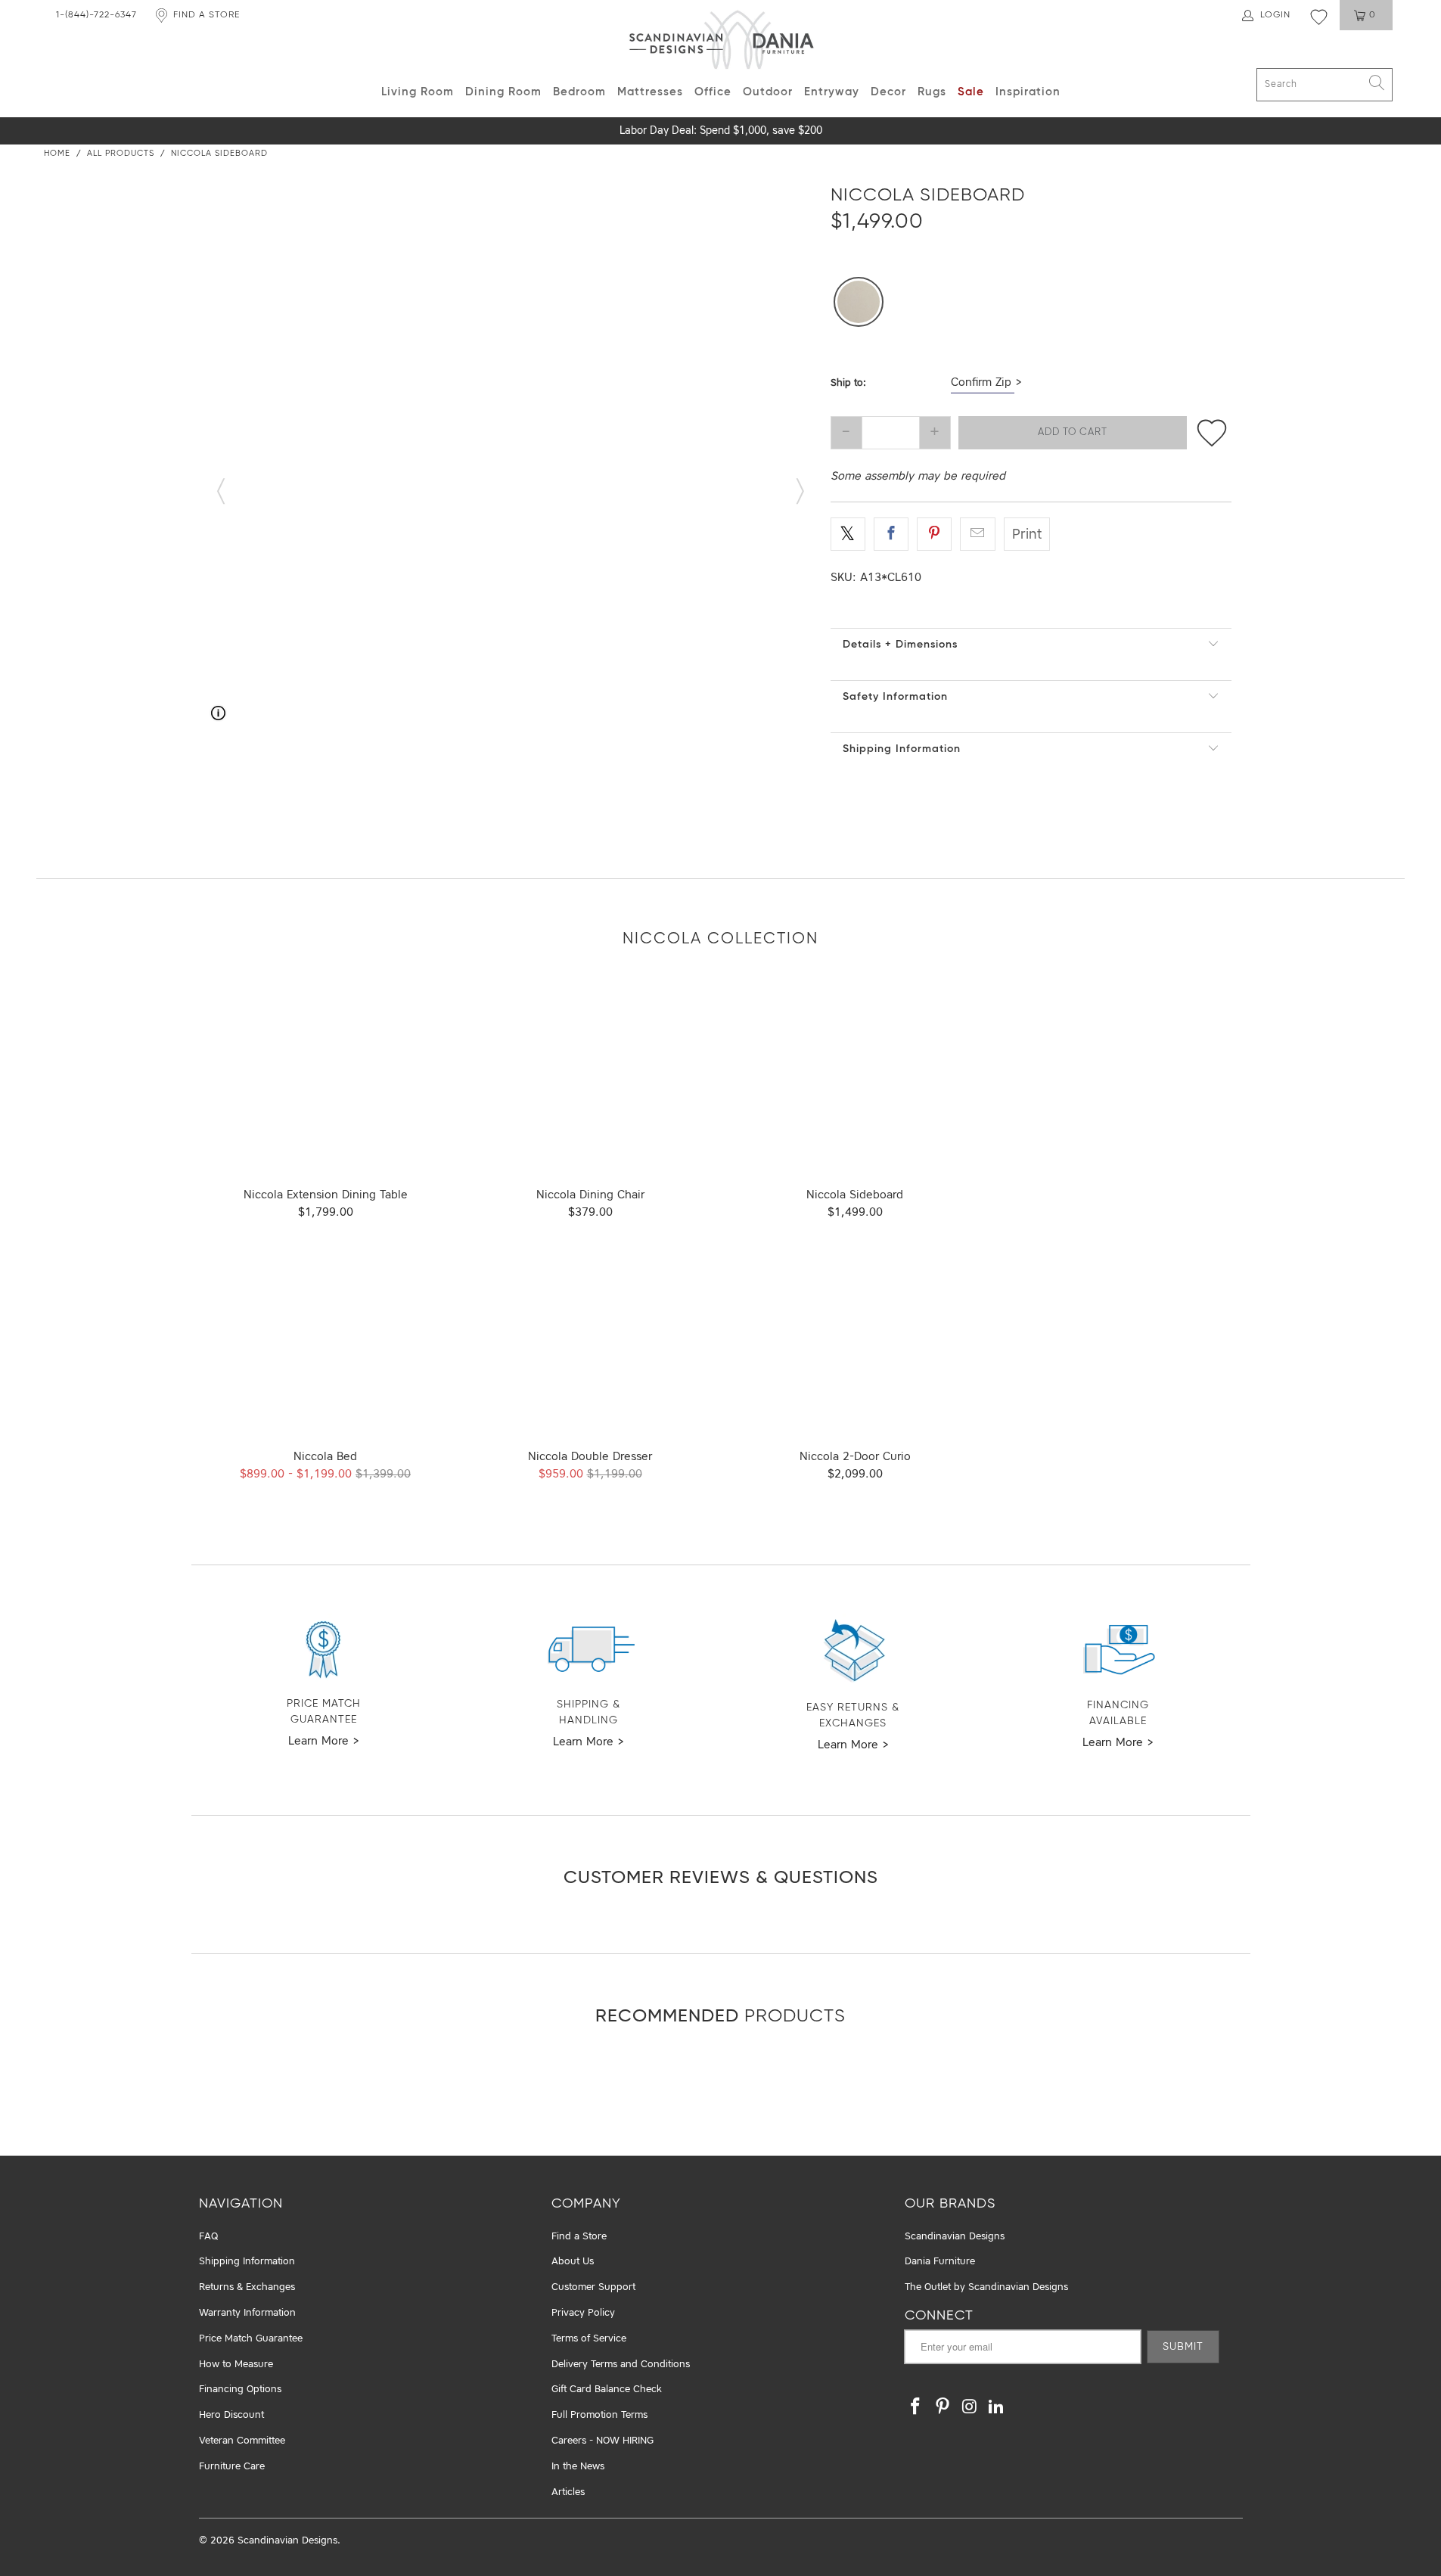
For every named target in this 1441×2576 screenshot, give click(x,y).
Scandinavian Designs (955, 2237)
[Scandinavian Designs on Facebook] (916, 2408)
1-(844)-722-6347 (96, 15)
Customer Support (593, 2287)
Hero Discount (231, 2415)
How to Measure (236, 2365)
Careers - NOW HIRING (602, 2441)
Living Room (418, 92)
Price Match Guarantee (251, 2339)
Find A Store (207, 15)
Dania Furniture (940, 2262)
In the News (578, 2467)
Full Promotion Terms (599, 2415)
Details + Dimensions (900, 645)
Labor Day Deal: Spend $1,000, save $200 (721, 131)
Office (713, 92)
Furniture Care (232, 2467)
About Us (573, 2262)
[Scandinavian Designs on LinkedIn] (997, 2408)
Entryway (832, 92)
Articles (568, 2492)
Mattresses (650, 92)
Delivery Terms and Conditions (621, 2365)
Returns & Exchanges (247, 2287)
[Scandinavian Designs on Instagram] (970, 2408)
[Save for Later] (1211, 433)
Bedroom (579, 92)
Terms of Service (589, 2339)
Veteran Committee (242, 2441)
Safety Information (895, 697)
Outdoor (768, 92)
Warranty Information (247, 2313)
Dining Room (503, 92)
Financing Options (240, 2390)
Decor (888, 92)
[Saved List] (1319, 17)
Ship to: (848, 383)
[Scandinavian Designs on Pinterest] (943, 2408)
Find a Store (579, 2237)
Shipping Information (902, 749)
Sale (971, 92)
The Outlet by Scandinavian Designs (986, 2287)
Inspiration (1028, 92)
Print (1027, 535)
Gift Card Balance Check (607, 2390)
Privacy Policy (583, 2313)
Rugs (932, 92)
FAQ (208, 2237)
